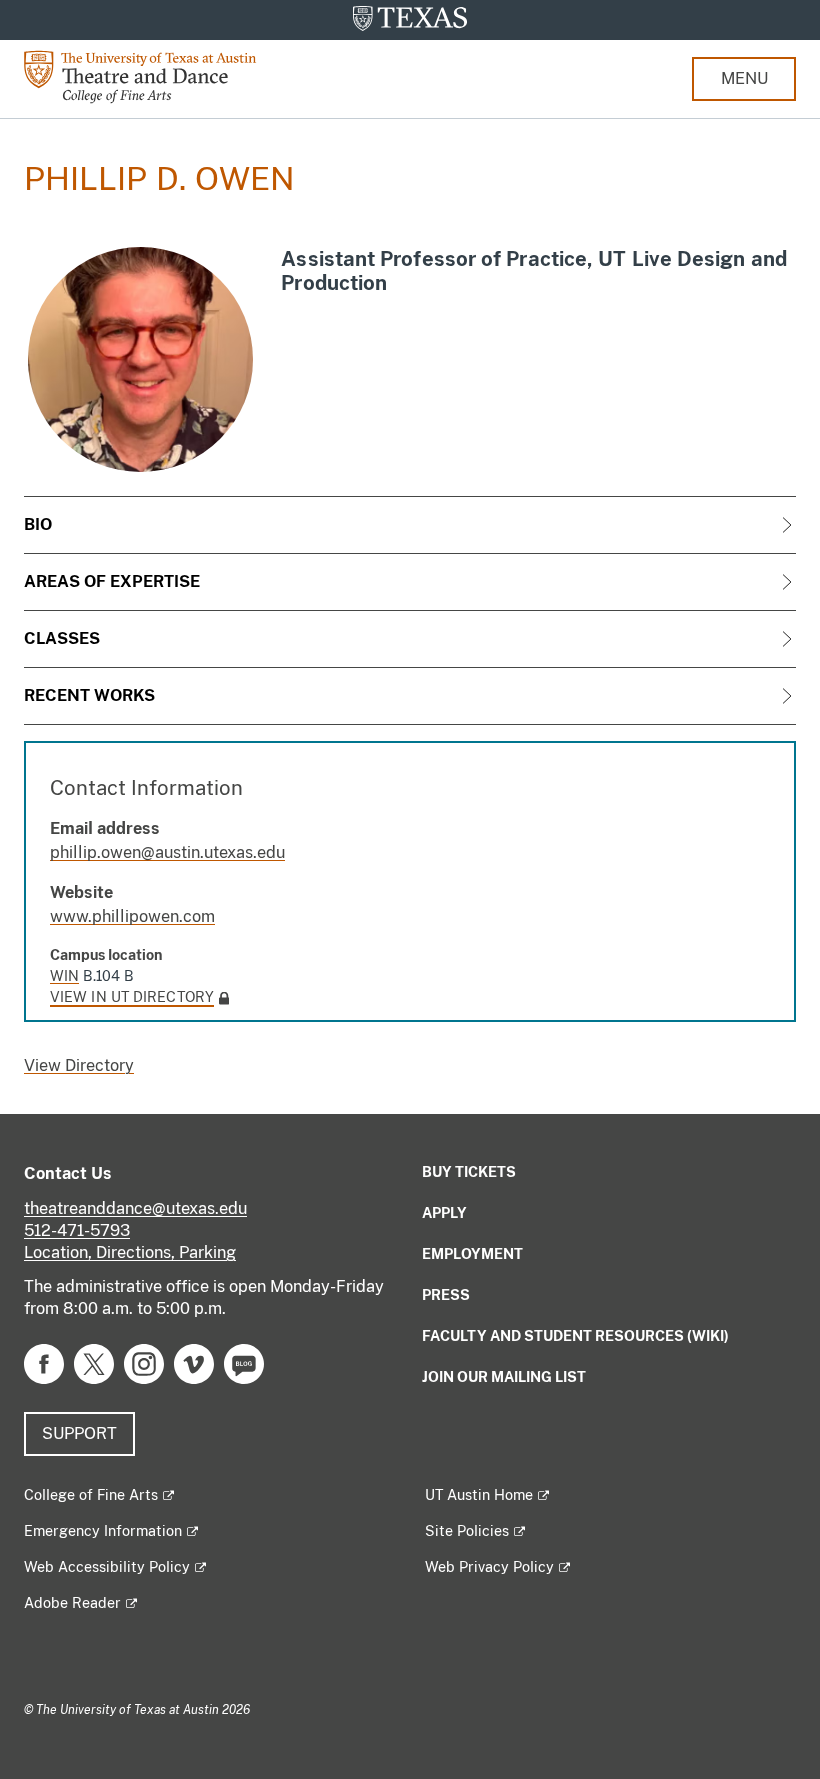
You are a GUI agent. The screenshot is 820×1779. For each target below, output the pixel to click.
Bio (38, 524)
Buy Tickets (469, 1172)
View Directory (79, 1065)
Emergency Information (103, 1531)
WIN (64, 976)
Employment (472, 1254)
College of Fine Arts (91, 1495)
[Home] (154, 75)
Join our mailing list (504, 1377)
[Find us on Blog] (244, 1362)
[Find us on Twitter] (94, 1362)
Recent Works (89, 695)
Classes (62, 638)
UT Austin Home (479, 1495)
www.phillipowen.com (132, 916)
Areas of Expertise (112, 581)
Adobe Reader (72, 1603)
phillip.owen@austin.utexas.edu (167, 852)
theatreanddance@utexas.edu (135, 1208)
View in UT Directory (132, 997)
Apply (444, 1213)
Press (446, 1295)
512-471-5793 (77, 1230)
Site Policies (467, 1531)
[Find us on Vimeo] (194, 1362)
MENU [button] (744, 78)
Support (79, 1433)
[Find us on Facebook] (44, 1362)
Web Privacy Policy (489, 1567)
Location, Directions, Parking (130, 1252)
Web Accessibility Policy (107, 1567)
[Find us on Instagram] (144, 1362)
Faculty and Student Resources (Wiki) (575, 1336)
